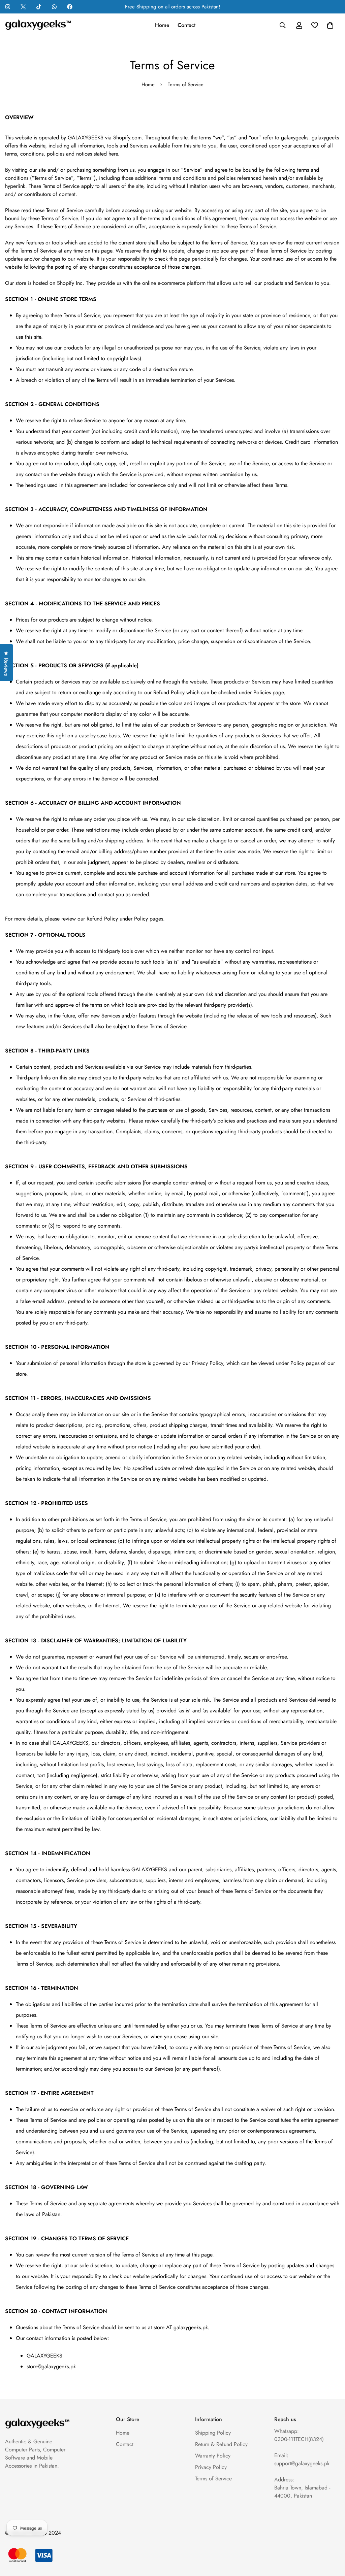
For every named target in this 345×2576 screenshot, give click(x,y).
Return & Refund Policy (221, 2444)
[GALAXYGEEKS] (39, 25)
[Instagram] (8, 7)
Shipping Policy (213, 2433)
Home (162, 25)
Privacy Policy (211, 2467)
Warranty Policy (213, 2456)
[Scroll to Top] (332, 2539)
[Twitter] (23, 7)
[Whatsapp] (54, 7)
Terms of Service (213, 2479)
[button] (330, 25)
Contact (186, 25)
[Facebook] (70, 7)
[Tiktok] (39, 7)
